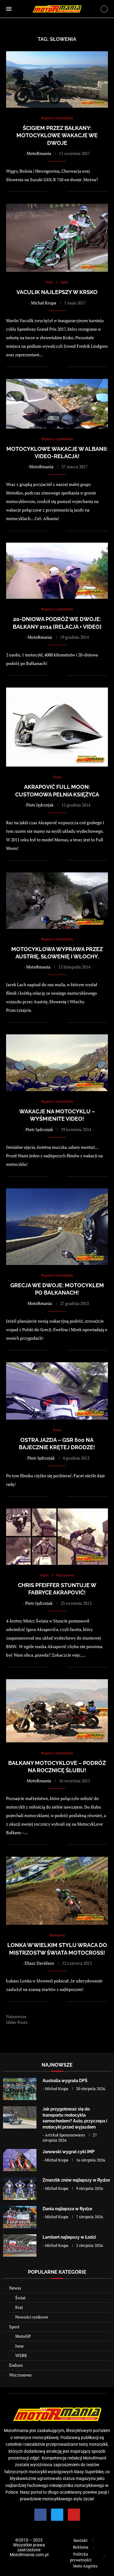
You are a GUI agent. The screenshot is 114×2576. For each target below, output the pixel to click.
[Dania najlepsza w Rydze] (20, 2217)
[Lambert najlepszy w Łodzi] (20, 2245)
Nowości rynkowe (32, 2317)
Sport (14, 2327)
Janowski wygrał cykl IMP (69, 2152)
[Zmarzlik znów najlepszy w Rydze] (20, 2188)
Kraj (19, 2307)
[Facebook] (40, 2515)
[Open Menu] (9, 9)
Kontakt (81, 2540)
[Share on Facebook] (56, 192)
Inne (19, 2346)
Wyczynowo (20, 2375)
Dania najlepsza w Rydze (67, 2209)
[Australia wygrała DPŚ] (20, 2089)
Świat (20, 2298)
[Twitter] (57, 2515)
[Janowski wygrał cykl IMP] (20, 2160)
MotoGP (23, 2336)
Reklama (81, 2547)
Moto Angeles (85, 2566)
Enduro (16, 2365)
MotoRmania (39, 153)
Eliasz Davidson (39, 1963)
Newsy (15, 2288)
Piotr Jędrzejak (40, 805)
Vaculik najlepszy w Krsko (57, 292)
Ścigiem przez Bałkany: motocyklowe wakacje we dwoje (57, 135)
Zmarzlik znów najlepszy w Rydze (76, 2180)
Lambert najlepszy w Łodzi (69, 2237)
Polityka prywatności (81, 2557)
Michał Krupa (44, 303)
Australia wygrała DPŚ (65, 2081)
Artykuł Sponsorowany (65, 2135)
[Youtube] (74, 2515)
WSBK (21, 2355)
